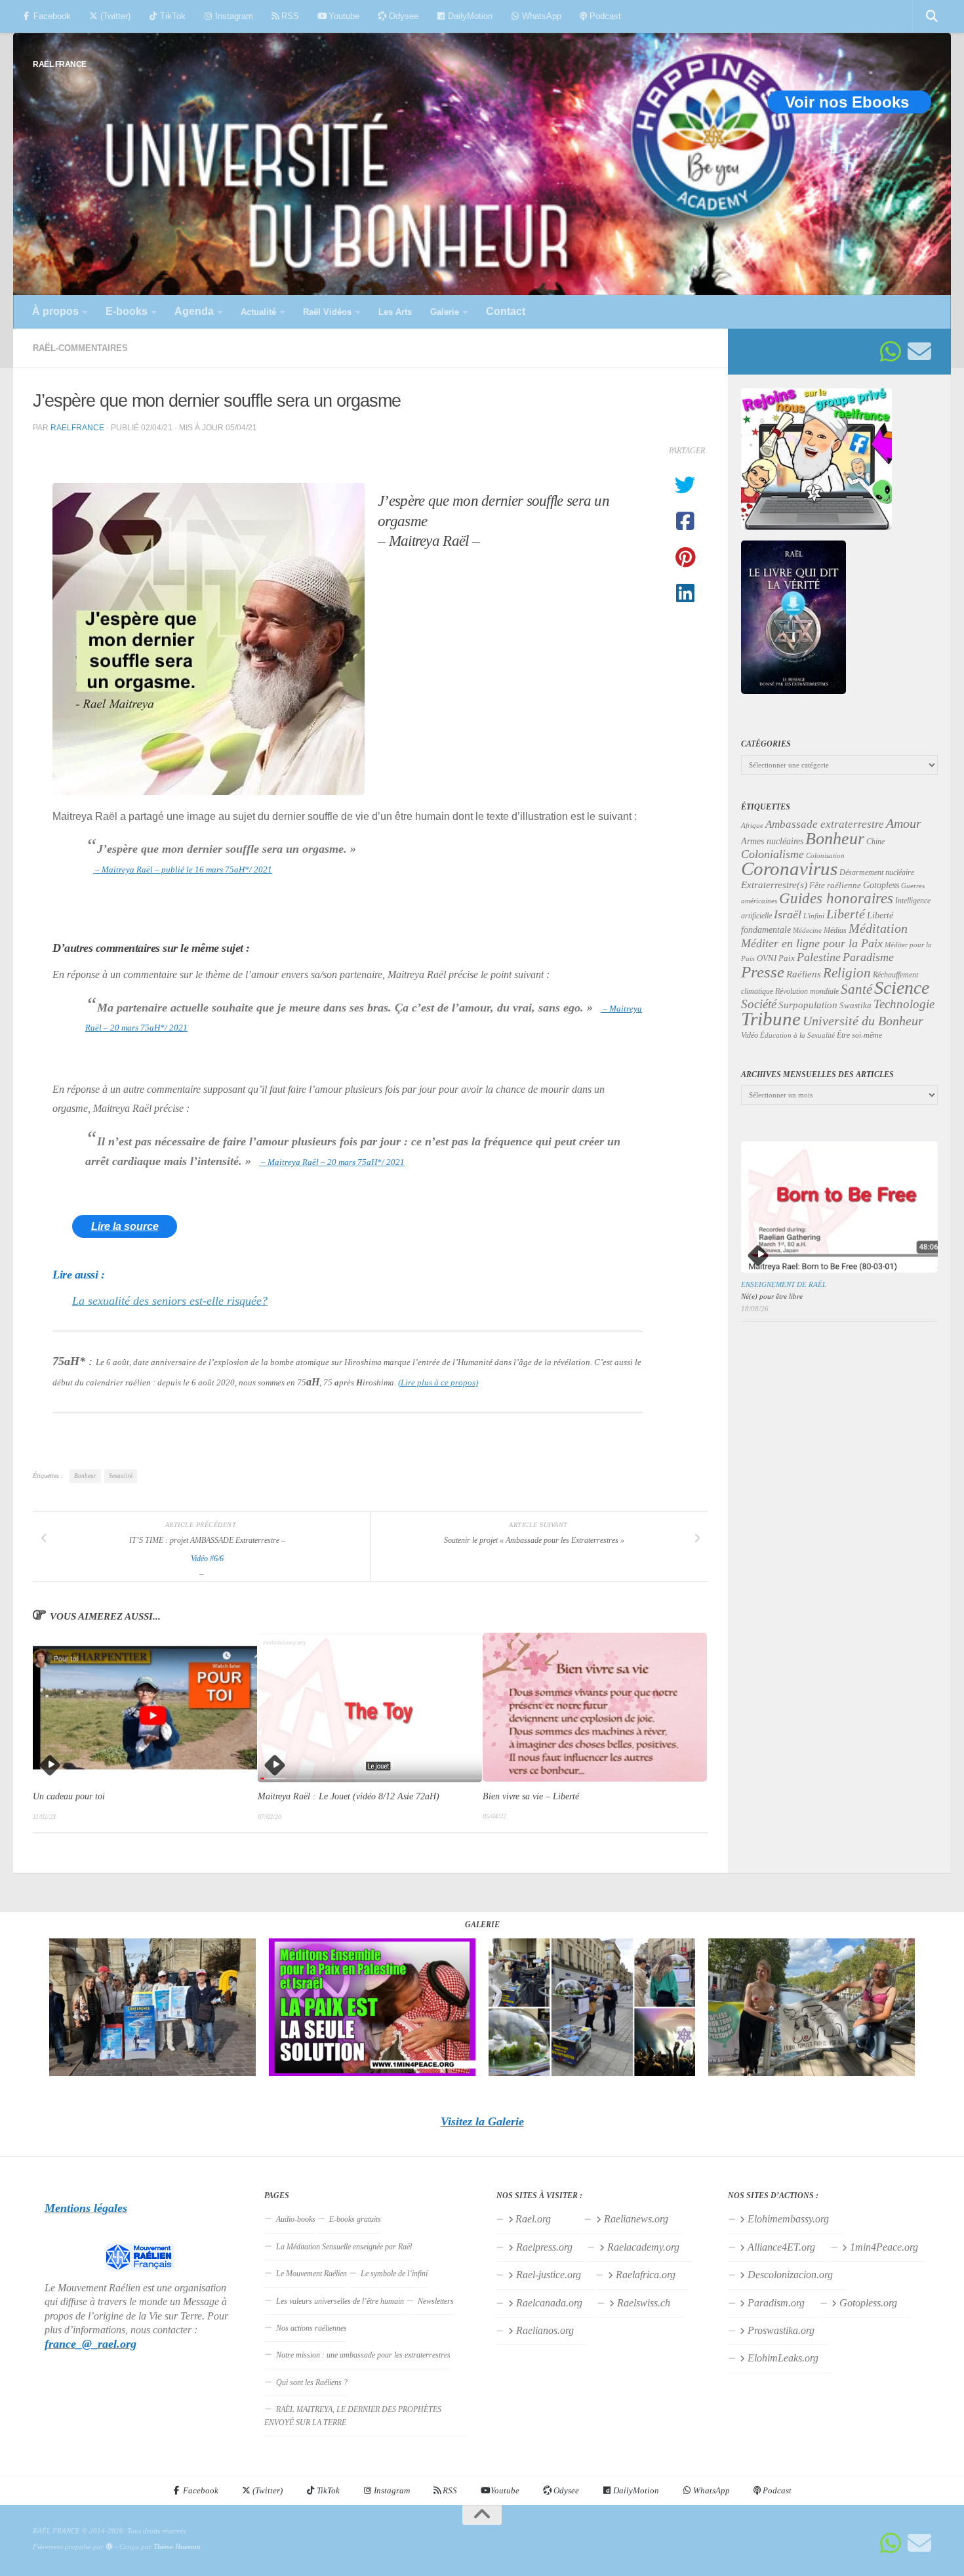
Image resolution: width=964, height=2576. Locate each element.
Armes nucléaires (772, 841)
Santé (856, 989)
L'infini (814, 916)
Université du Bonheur (863, 1021)
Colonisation (825, 856)
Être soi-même (859, 1035)
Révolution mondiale (807, 991)
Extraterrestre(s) (774, 885)
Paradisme (868, 957)
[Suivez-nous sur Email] (919, 352)
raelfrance (77, 427)
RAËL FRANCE (60, 64)
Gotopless (881, 885)
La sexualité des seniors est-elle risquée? (170, 1301)
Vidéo (750, 1035)
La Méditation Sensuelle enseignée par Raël (344, 2247)
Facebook (51, 16)
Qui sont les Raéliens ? (312, 2382)
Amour (904, 823)
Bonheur (85, 1476)
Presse (763, 972)
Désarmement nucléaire (877, 872)
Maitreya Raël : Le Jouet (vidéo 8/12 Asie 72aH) (349, 1797)
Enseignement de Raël (784, 1284)
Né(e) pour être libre (772, 1296)
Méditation (878, 928)
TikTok (171, 16)
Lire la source (125, 1226)
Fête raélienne (835, 886)
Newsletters (436, 2301)
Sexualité (121, 1476)
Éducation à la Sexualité (797, 1035)
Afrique (752, 825)
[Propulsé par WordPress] (109, 2547)
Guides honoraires (836, 898)
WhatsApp (540, 16)
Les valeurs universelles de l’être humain (340, 2301)
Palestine (819, 957)
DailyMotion (469, 16)
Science (902, 988)
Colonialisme (773, 854)
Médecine (807, 930)
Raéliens (804, 974)
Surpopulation (808, 1005)
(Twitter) (114, 16)
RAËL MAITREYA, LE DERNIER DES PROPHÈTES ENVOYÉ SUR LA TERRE (353, 2416)
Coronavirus (789, 869)
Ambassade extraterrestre (825, 824)
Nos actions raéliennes (311, 2328)
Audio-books (296, 2219)
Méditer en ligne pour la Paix (812, 943)
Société (759, 1004)
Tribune (771, 1019)
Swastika (855, 1005)
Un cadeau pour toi (69, 1797)
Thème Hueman (177, 2546)
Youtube (343, 16)
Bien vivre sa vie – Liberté (531, 1796)
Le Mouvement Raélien (311, 2274)
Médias (835, 930)
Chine (875, 842)
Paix (787, 958)
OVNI (767, 958)
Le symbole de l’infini (394, 2274)
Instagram (233, 16)
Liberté (846, 914)
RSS (289, 16)
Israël (788, 914)
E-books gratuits (355, 2219)
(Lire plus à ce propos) (438, 1382)
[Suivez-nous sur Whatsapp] (891, 352)
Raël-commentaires (80, 348)
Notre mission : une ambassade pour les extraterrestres (363, 2355)
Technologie (904, 1004)
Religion (847, 972)
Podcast (604, 16)
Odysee (402, 16)
